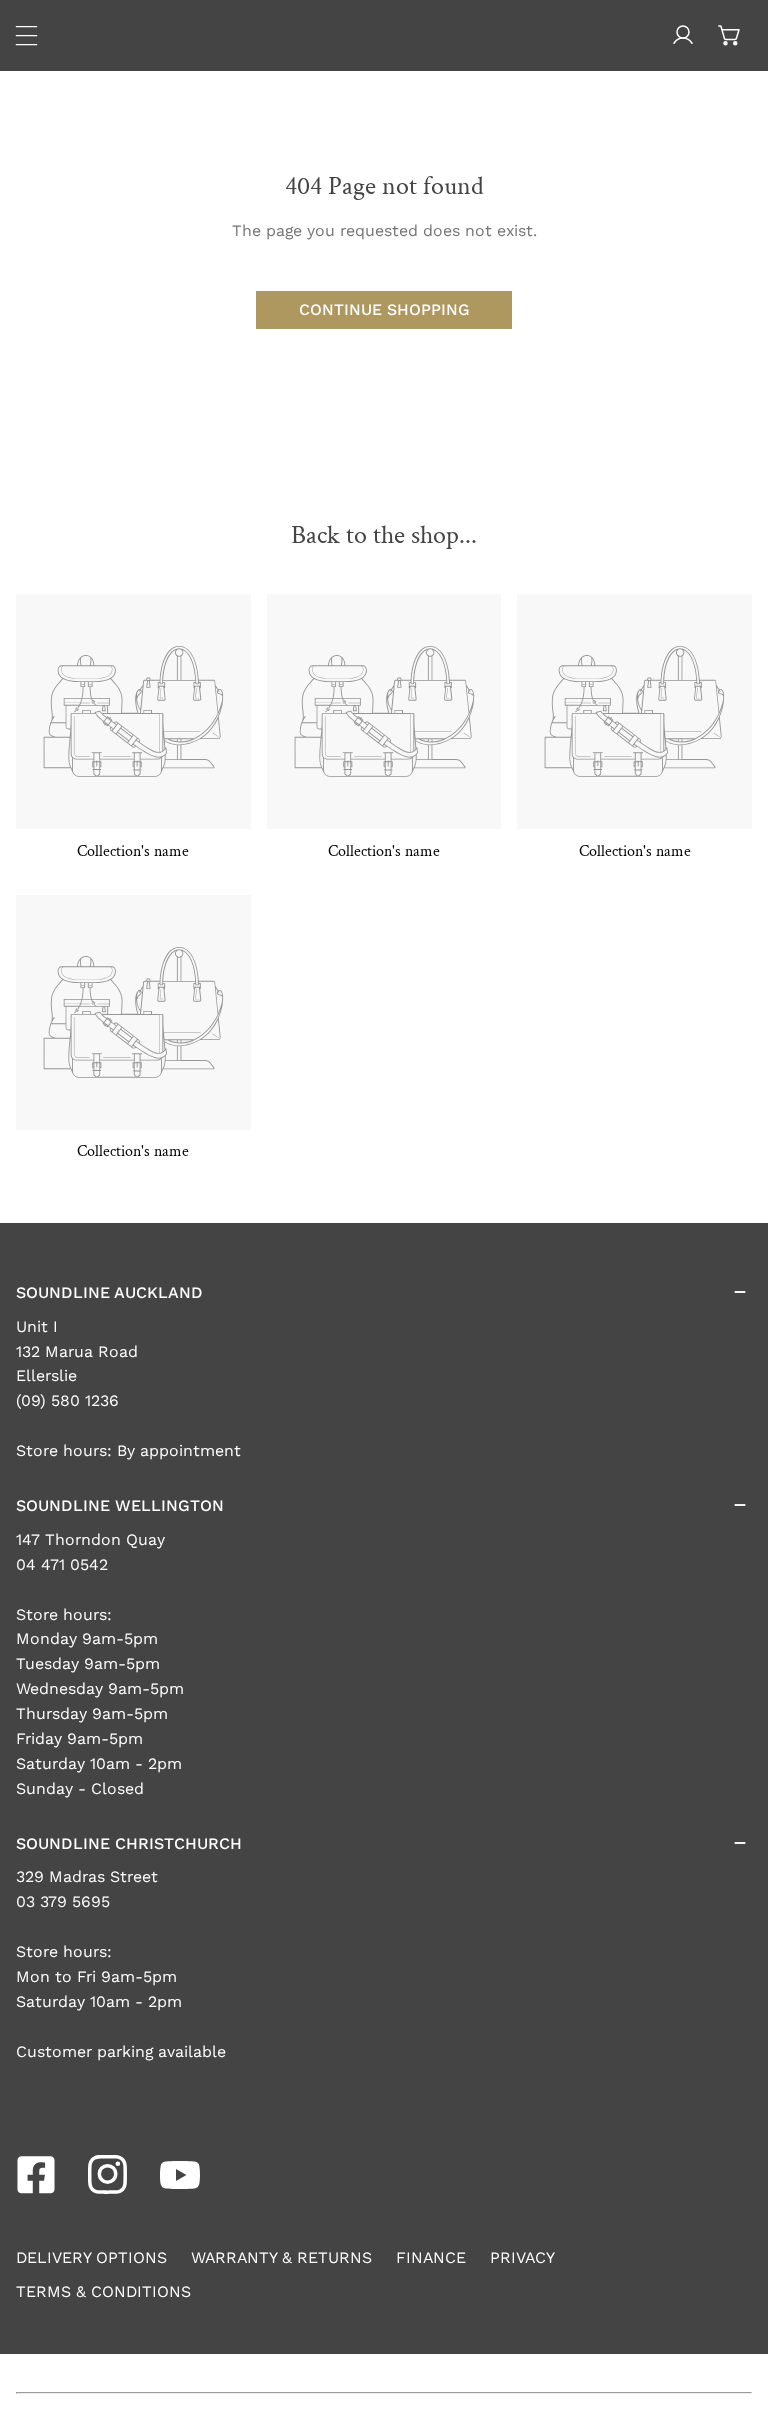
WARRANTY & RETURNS (281, 2257)
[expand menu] (26, 35)
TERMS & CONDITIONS (103, 2291)
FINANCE (431, 2257)
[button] (729, 35)
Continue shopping (384, 309)
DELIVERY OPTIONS (91, 2257)
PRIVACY (522, 2257)
